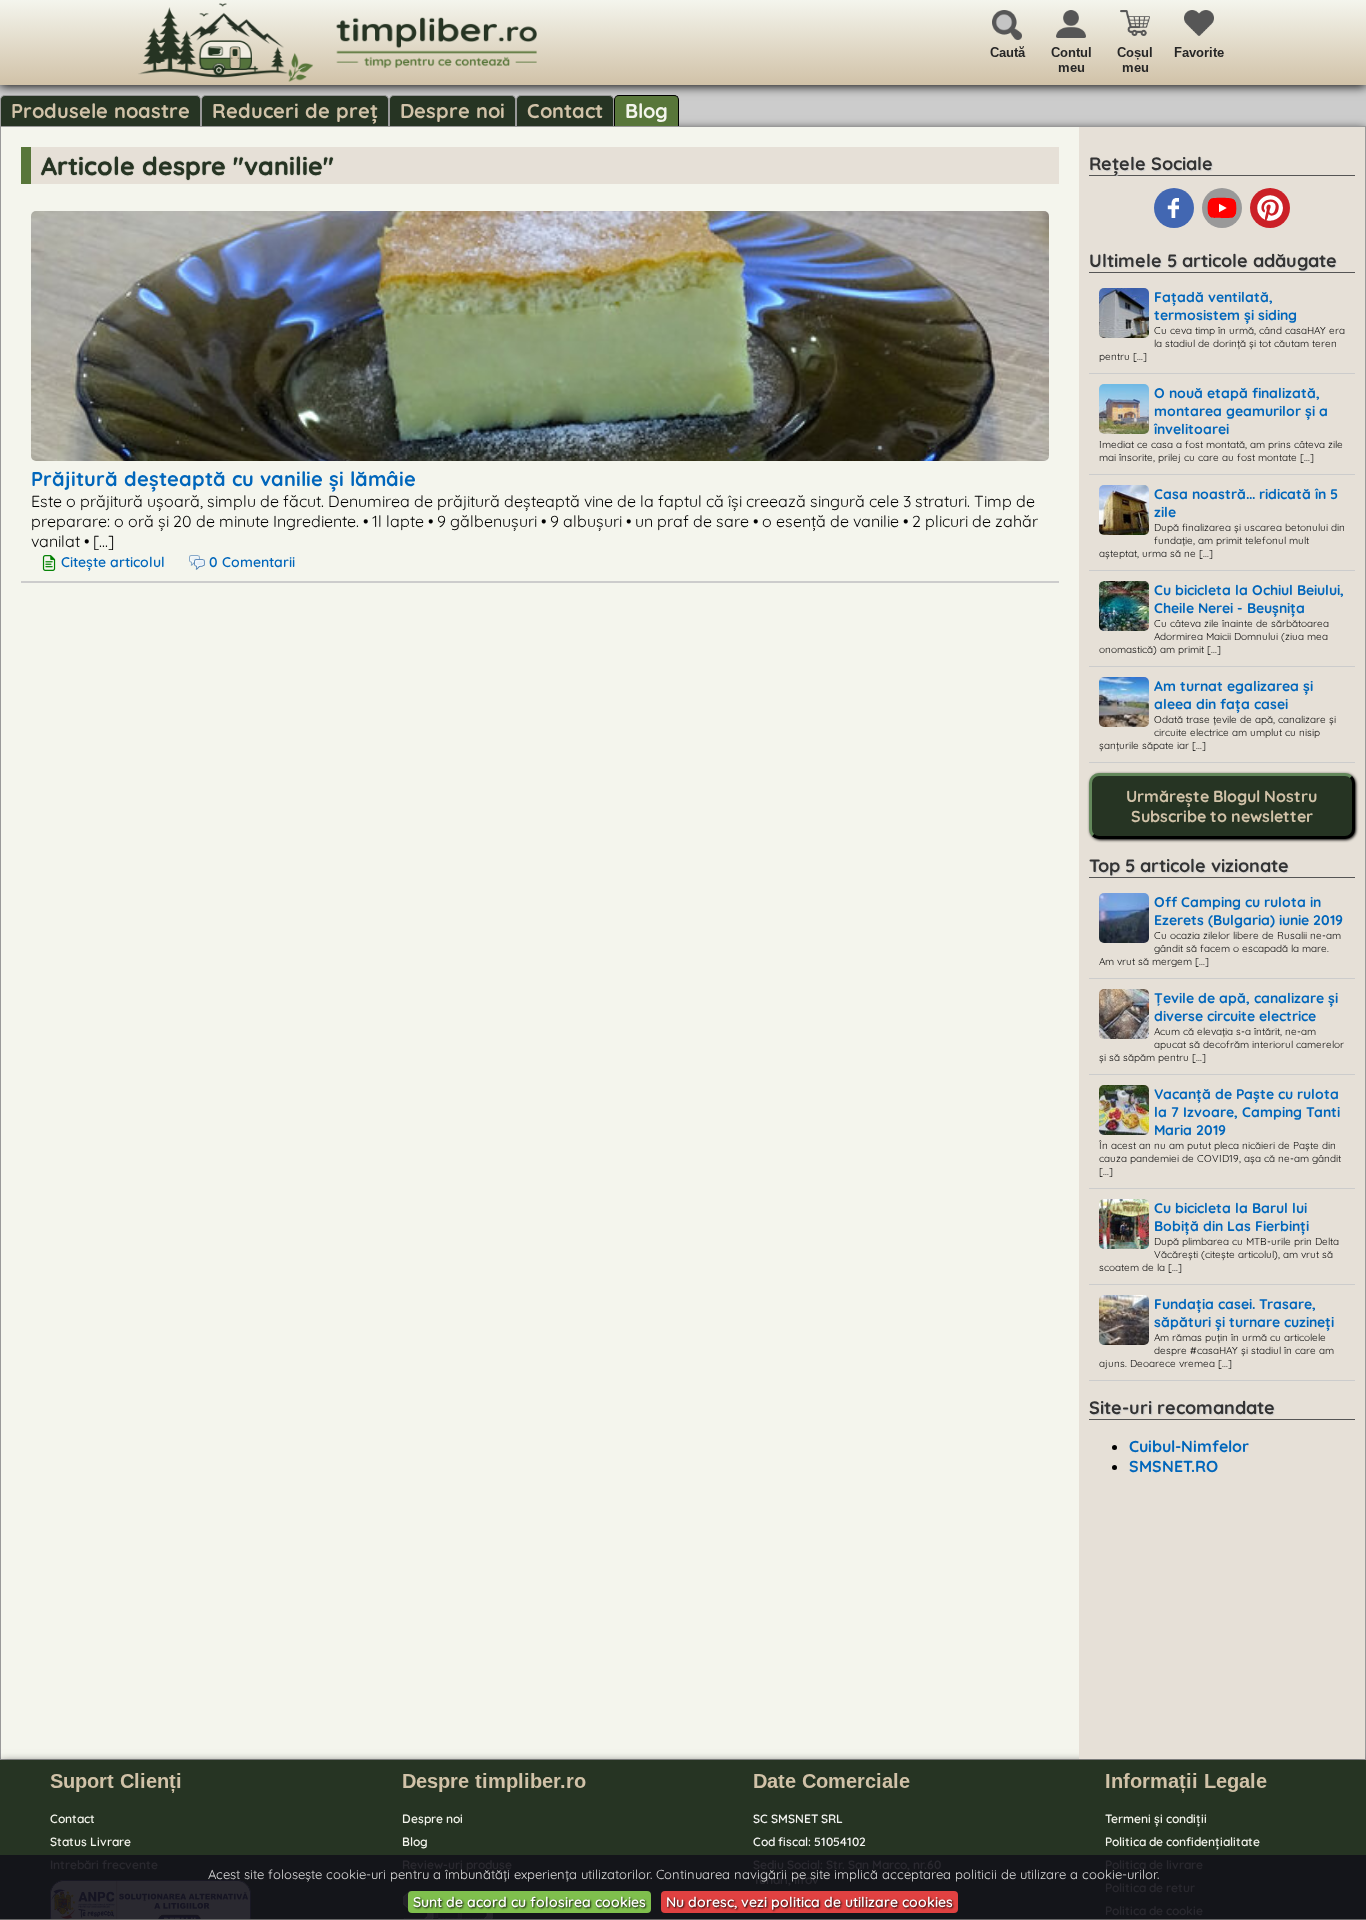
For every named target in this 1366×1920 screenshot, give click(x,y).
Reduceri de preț (295, 110)
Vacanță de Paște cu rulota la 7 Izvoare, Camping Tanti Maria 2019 (1247, 1112)
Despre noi (452, 110)
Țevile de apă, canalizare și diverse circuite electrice (1246, 1007)
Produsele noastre (100, 110)
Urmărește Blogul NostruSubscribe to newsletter (1221, 806)
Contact (565, 110)
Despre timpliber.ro (494, 1781)
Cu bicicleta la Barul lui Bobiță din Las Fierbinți (1231, 1217)
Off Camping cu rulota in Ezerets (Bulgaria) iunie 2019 (1248, 911)
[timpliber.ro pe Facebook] (1176, 224)
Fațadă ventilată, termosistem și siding (1225, 306)
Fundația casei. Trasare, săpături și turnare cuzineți (1244, 1313)
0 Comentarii (250, 562)
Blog (646, 110)
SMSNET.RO (1173, 1466)
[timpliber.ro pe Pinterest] (1270, 224)
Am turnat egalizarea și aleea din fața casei (1233, 695)
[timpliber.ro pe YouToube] (1224, 224)
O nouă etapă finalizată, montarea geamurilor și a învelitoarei (1241, 411)
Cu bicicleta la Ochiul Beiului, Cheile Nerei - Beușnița (1249, 599)
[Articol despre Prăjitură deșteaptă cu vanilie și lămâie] (540, 453)
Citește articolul (113, 562)
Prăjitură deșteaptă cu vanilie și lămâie (223, 478)
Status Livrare (90, 1841)
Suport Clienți (116, 1781)
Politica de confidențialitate (1182, 1841)
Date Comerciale (831, 1781)
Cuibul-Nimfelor (1189, 1446)
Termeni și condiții (1156, 1818)
